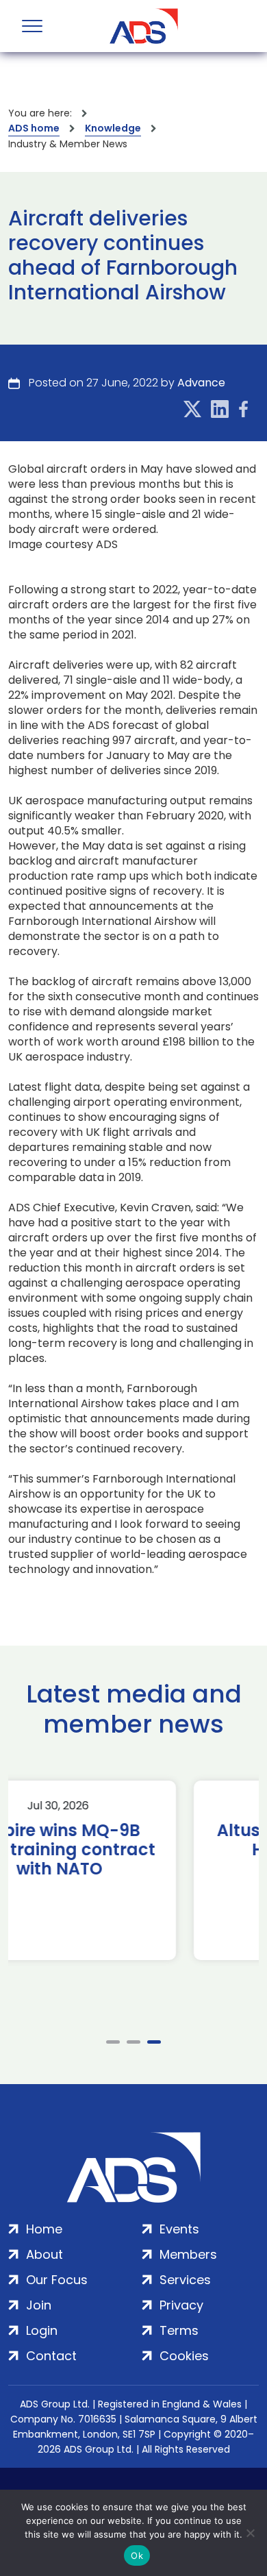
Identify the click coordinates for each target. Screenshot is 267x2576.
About (44, 2254)
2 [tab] (133, 2042)
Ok (137, 2555)
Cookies (184, 2356)
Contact (51, 2356)
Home (44, 2229)
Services (185, 2280)
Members (188, 2254)
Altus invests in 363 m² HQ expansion (135, 1840)
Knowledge (113, 128)
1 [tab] (113, 2042)
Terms (179, 2330)
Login (42, 2330)
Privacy (181, 2305)
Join (39, 2305)
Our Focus (57, 2280)
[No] (250, 2533)
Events (179, 2229)
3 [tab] (154, 2042)
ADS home (34, 128)
